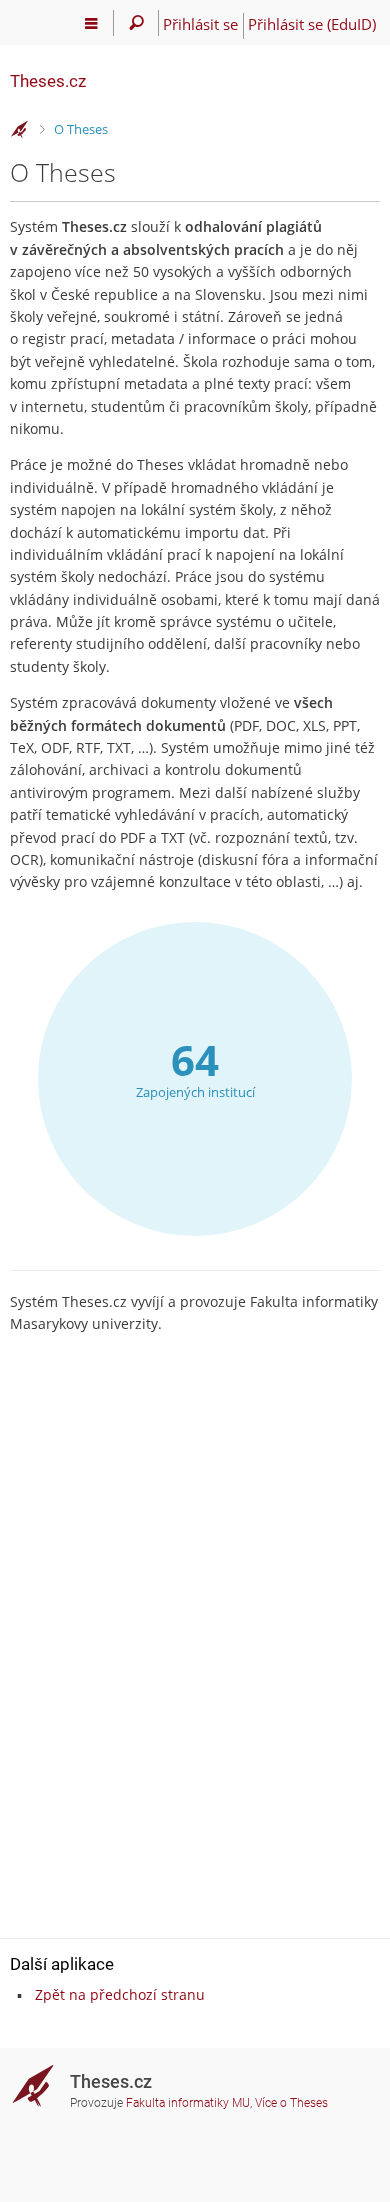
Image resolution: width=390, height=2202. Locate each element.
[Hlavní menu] (91, 23)
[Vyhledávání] (136, 23)
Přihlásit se (200, 24)
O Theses (81, 129)
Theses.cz (48, 81)
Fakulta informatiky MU (188, 2103)
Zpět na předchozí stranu (120, 1994)
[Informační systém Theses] (20, 130)
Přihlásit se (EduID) (312, 24)
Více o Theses (291, 2103)
